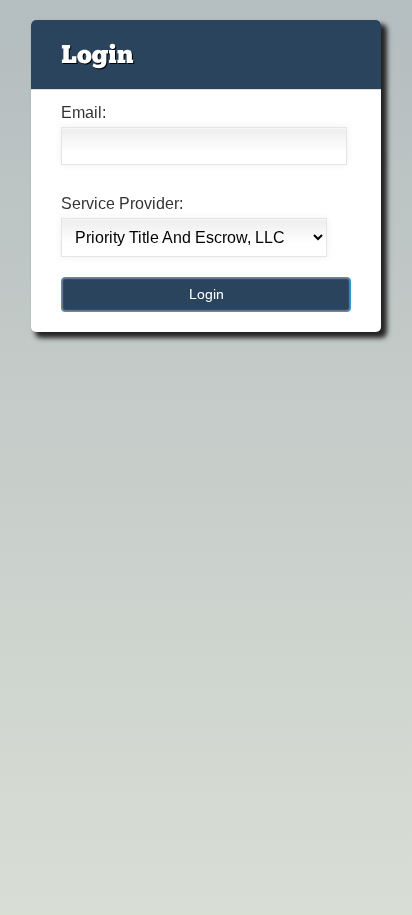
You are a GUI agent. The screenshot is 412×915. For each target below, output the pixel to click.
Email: (83, 112)
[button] (206, 294)
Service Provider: (122, 203)
